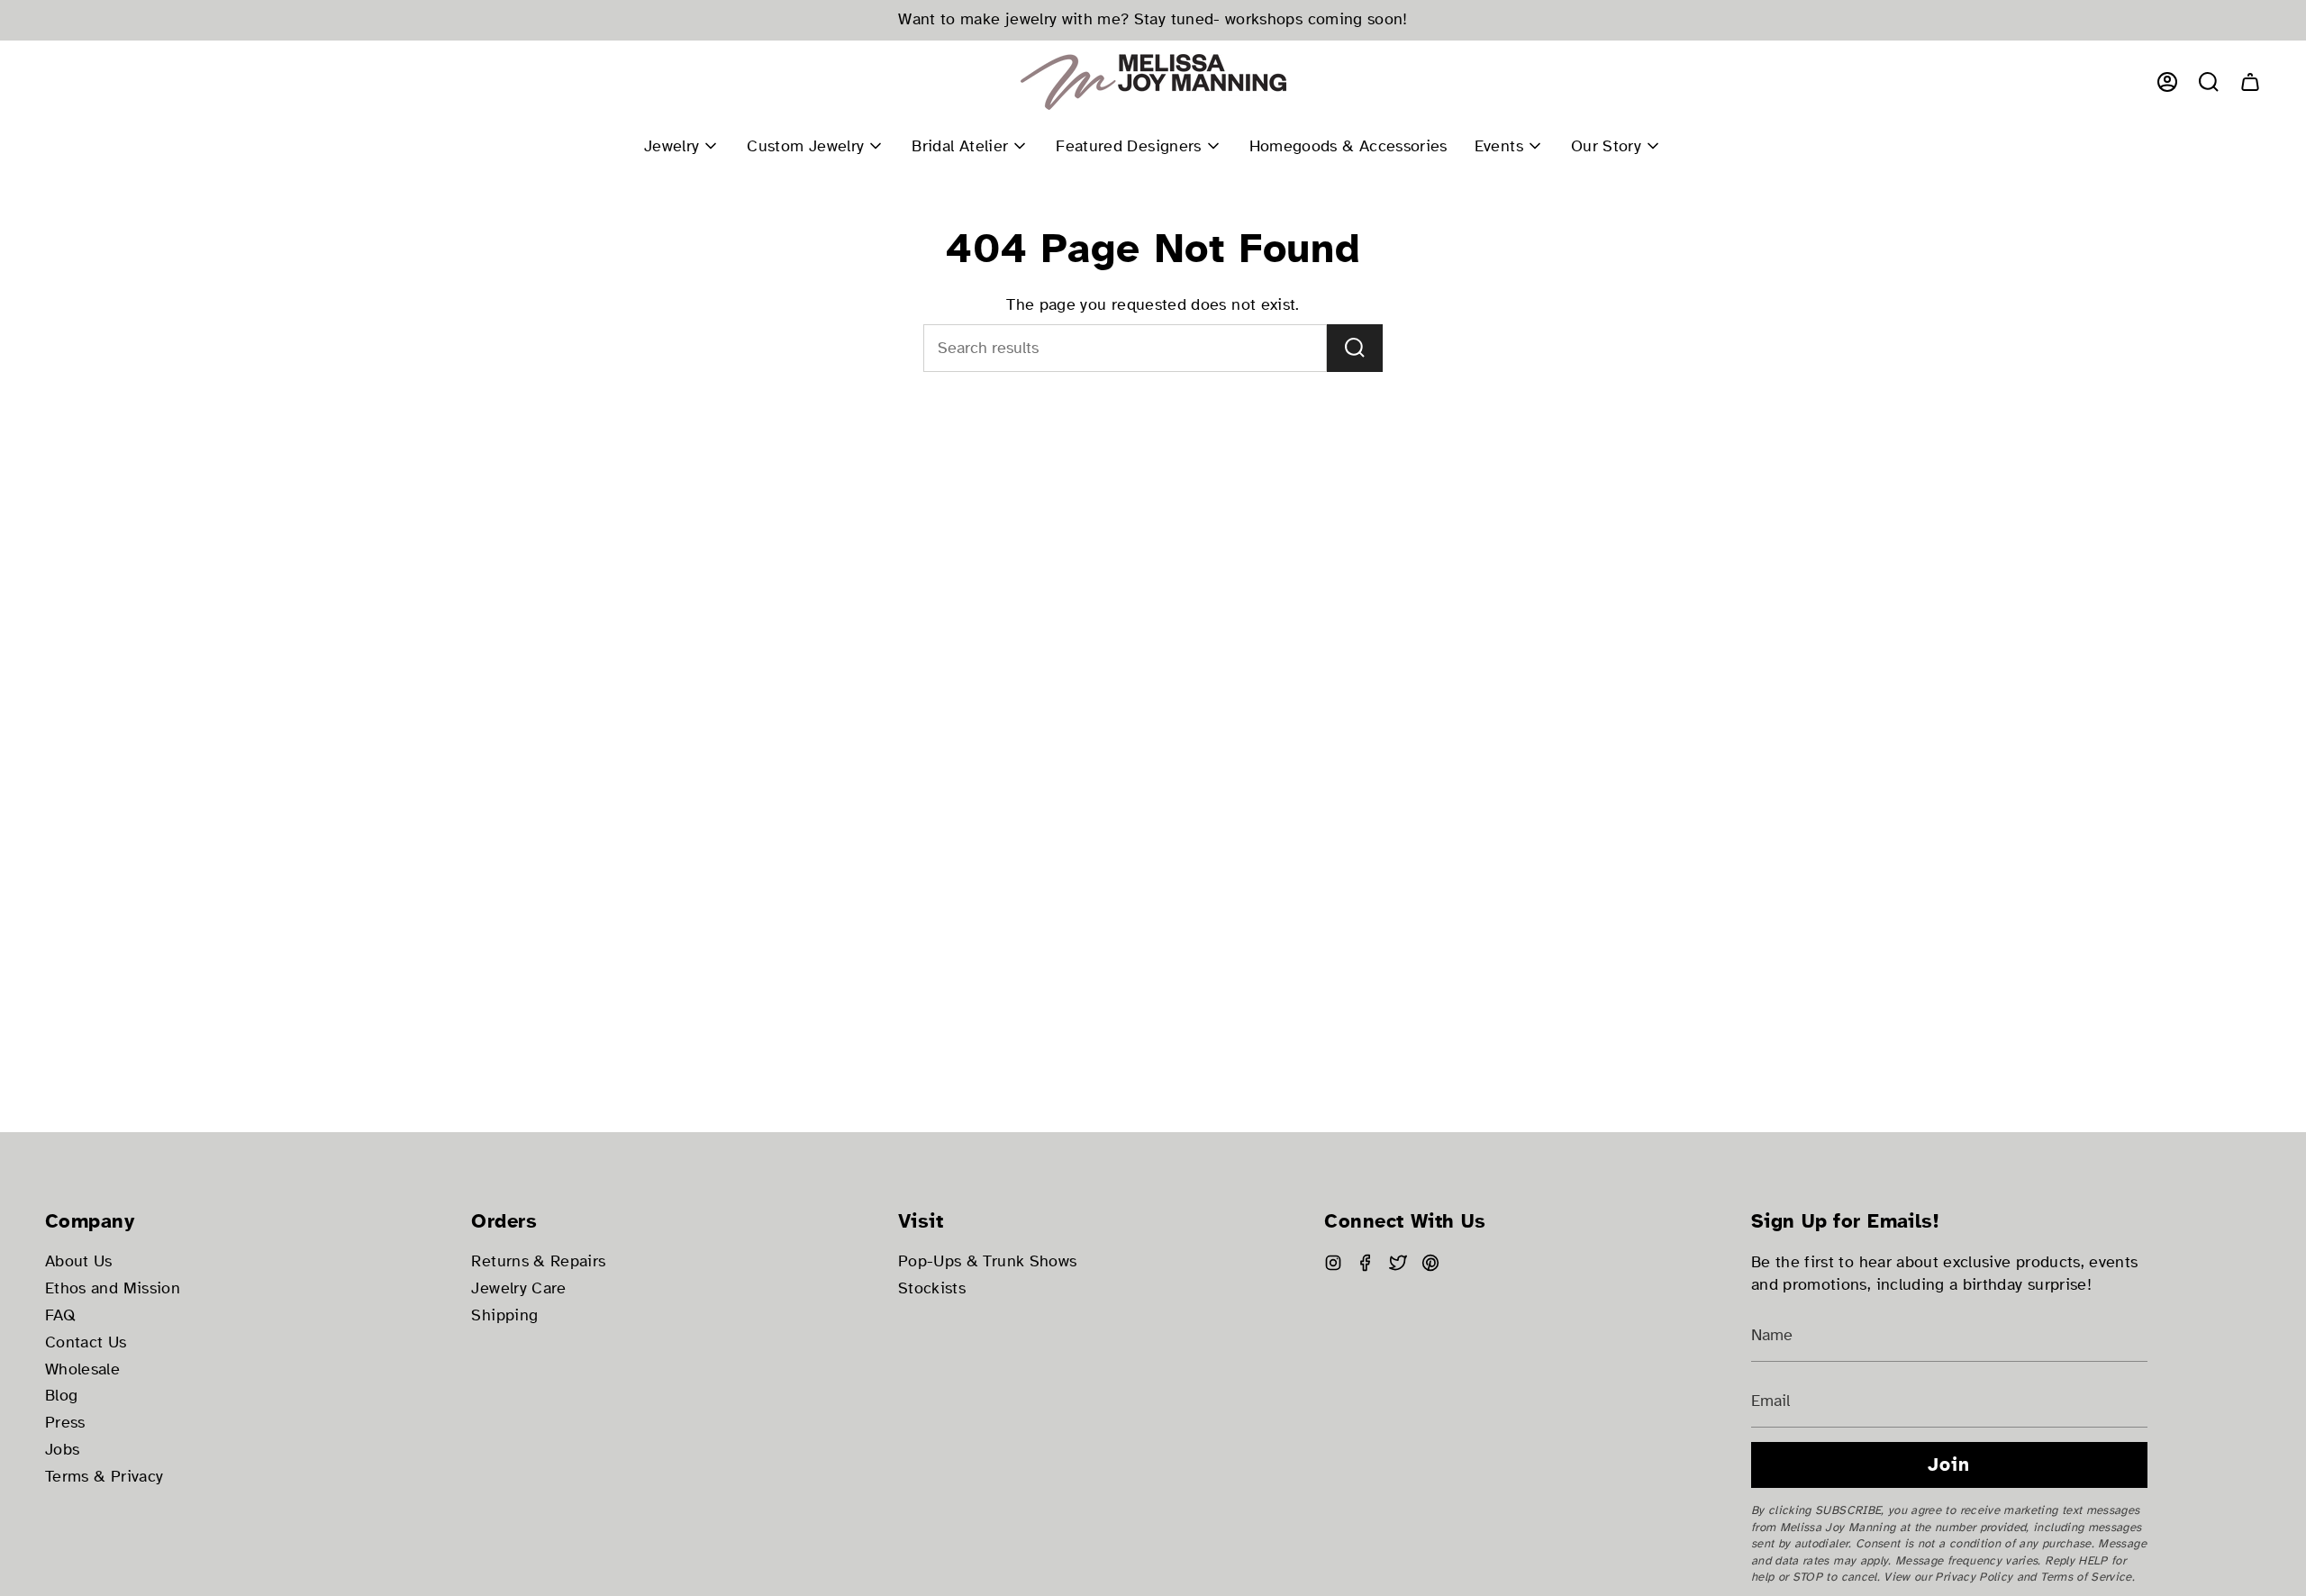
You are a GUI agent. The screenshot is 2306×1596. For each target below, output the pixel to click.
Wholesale (82, 1369)
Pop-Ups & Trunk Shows (987, 1261)
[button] (2209, 82)
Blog (61, 1396)
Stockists (932, 1288)
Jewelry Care (518, 1288)
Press (65, 1423)
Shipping (504, 1315)
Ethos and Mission (113, 1288)
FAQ (60, 1315)
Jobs (62, 1450)
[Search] (1355, 348)
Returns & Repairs (538, 1261)
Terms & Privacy (104, 1477)
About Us (79, 1261)
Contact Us (86, 1342)
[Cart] (2250, 82)
